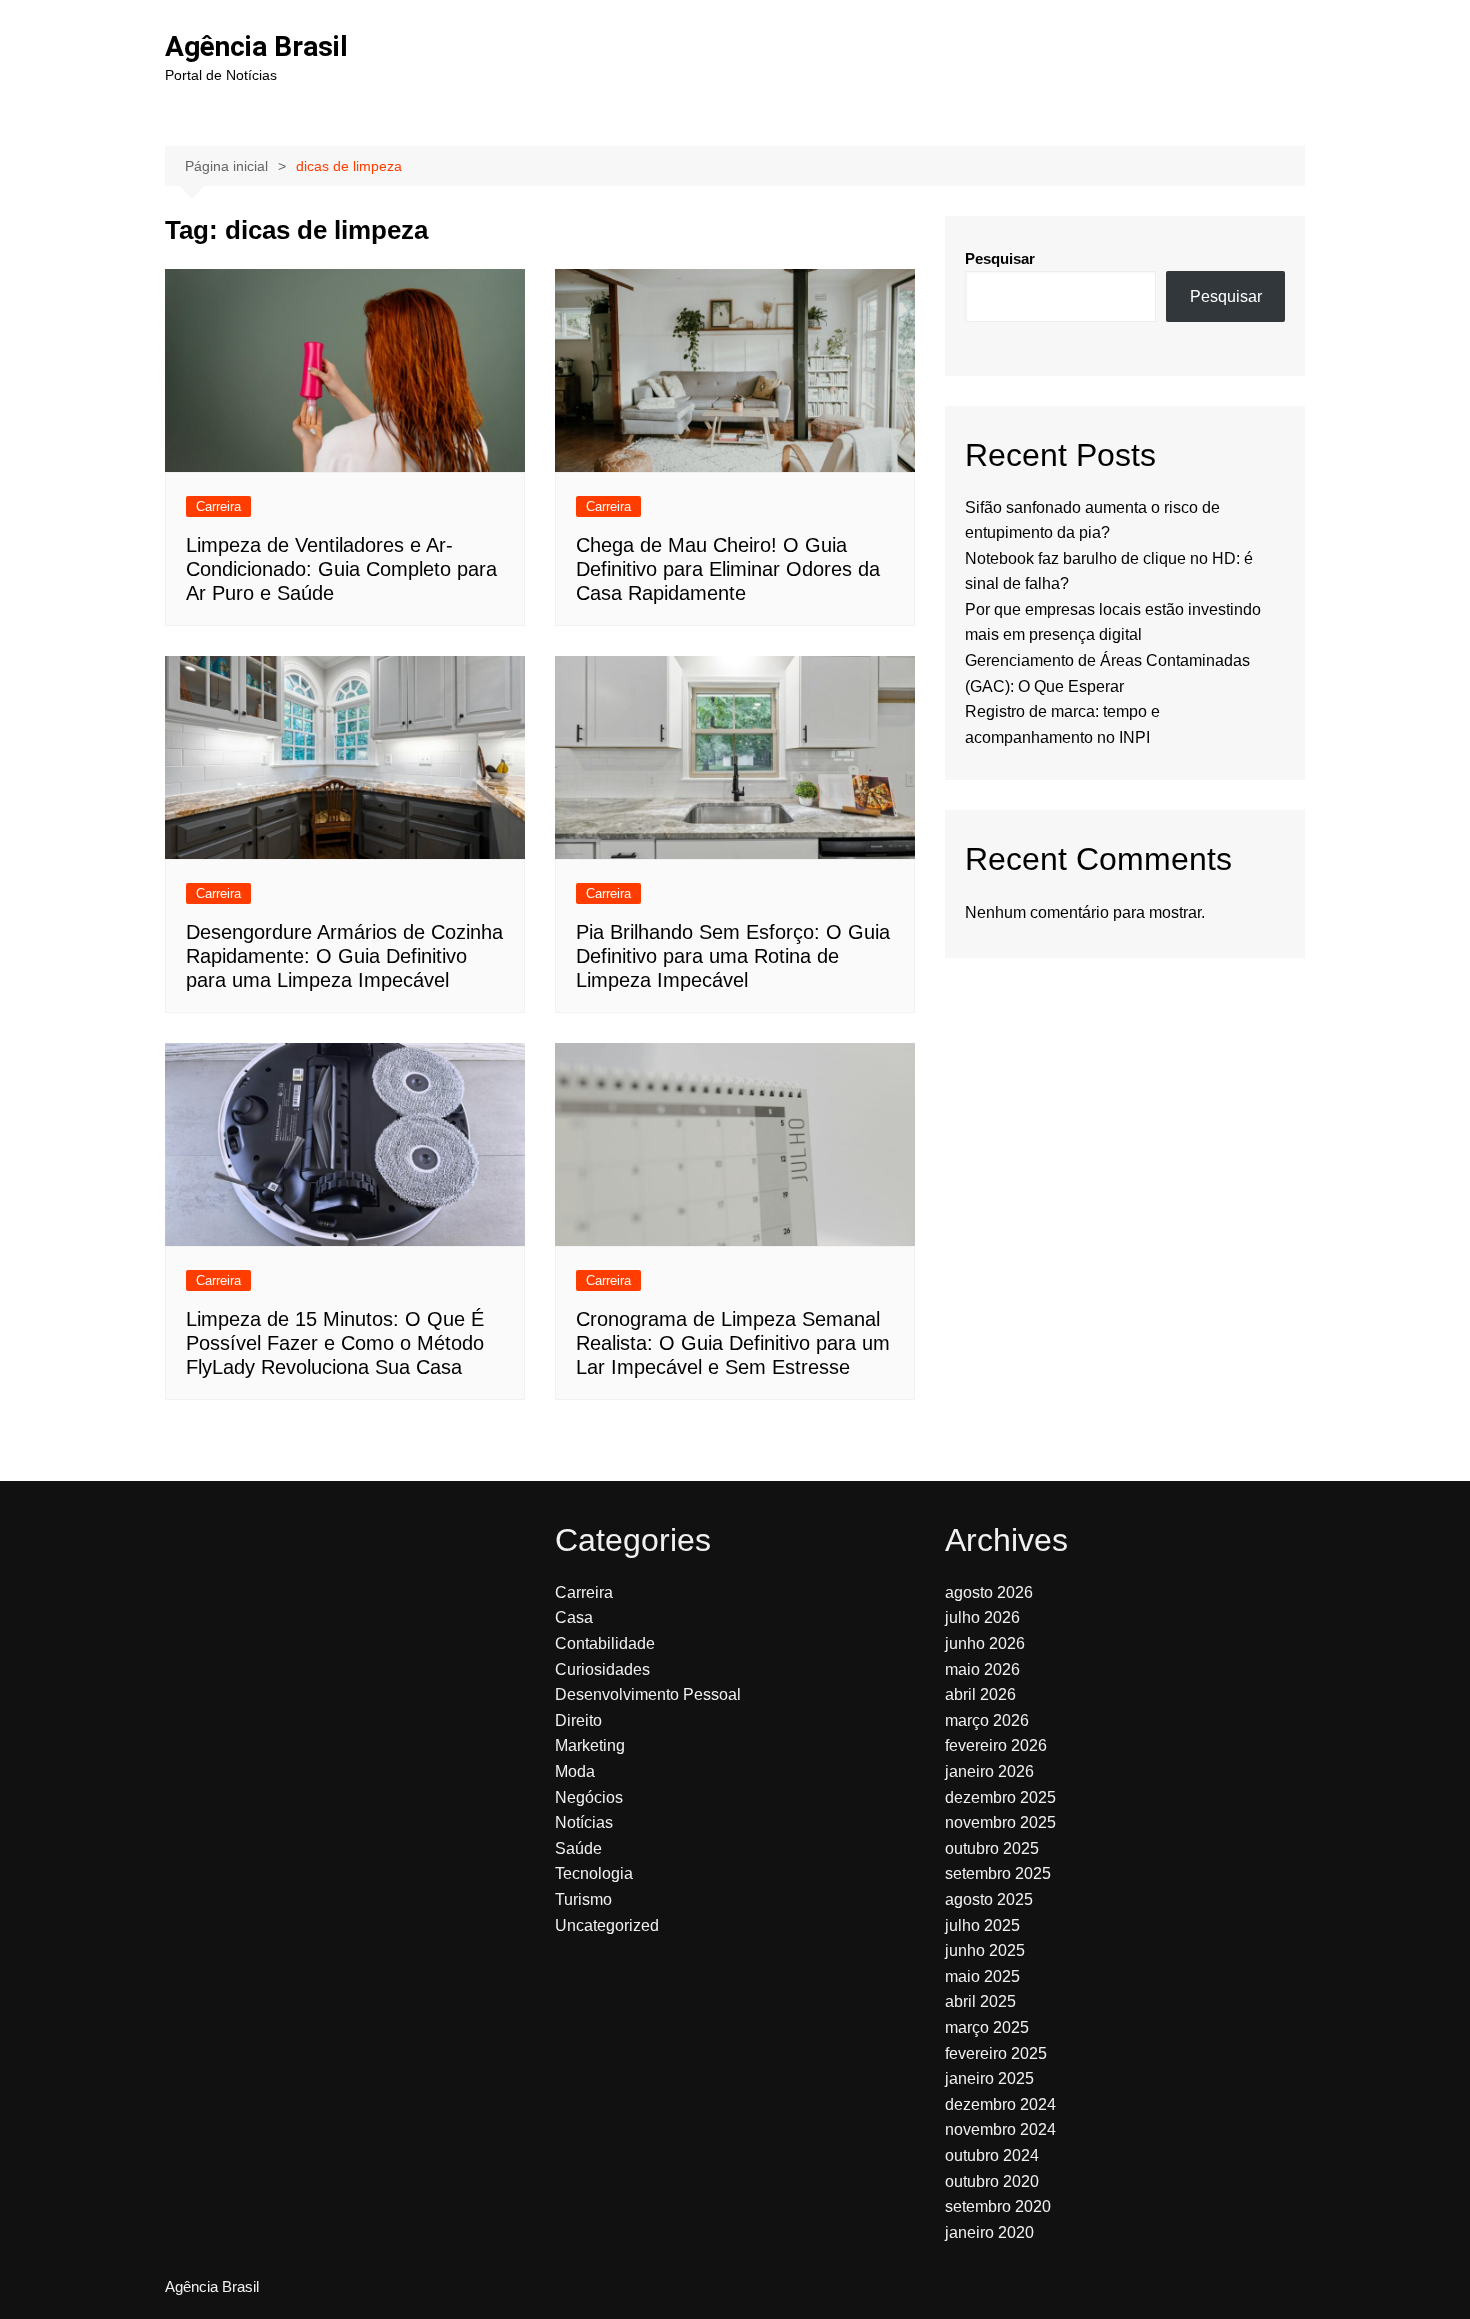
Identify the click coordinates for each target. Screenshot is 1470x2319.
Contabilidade (605, 1643)
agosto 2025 (989, 1899)
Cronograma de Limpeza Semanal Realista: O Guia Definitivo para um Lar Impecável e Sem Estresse (733, 1343)
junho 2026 (985, 1643)
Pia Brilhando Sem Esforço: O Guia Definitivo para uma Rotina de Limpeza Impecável (733, 956)
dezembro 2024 (1000, 2104)
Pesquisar (1000, 258)
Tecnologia (594, 1873)
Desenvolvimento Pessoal (648, 1694)
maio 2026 (982, 1669)
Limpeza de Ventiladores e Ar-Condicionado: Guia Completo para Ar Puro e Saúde (341, 569)
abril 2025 (980, 2001)
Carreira (218, 506)
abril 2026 (980, 1694)
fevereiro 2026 (996, 1745)
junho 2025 (985, 1950)
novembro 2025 (1000, 1822)
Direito (578, 1720)
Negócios (589, 1797)
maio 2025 (982, 1976)
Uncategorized (607, 1925)
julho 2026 (982, 1617)
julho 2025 (982, 1925)
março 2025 (987, 2027)
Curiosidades (602, 1669)
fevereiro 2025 (996, 2053)
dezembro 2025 (1000, 1797)
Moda (575, 1771)
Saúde (578, 1848)
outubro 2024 (992, 2155)
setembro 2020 (998, 2206)
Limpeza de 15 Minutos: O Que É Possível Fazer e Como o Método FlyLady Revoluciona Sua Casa (335, 1343)
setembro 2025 (998, 1873)
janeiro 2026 (989, 1771)
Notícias (584, 1822)
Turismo (583, 1899)
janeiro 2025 (989, 2078)
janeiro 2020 (989, 2232)
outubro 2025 (992, 1848)
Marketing (590, 1745)
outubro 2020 (992, 2181)
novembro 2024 (1000, 2129)
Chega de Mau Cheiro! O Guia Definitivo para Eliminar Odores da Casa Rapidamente (728, 569)
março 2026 (987, 1720)
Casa (574, 1617)
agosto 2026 (989, 1592)
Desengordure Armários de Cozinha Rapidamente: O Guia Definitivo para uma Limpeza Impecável (344, 956)
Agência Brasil (256, 46)
